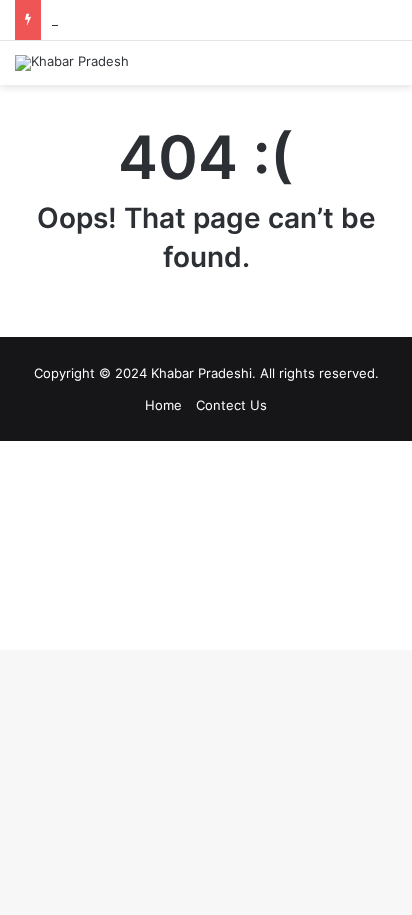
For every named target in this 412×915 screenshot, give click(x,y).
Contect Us (231, 405)
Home (163, 405)
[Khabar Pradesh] (72, 63)
